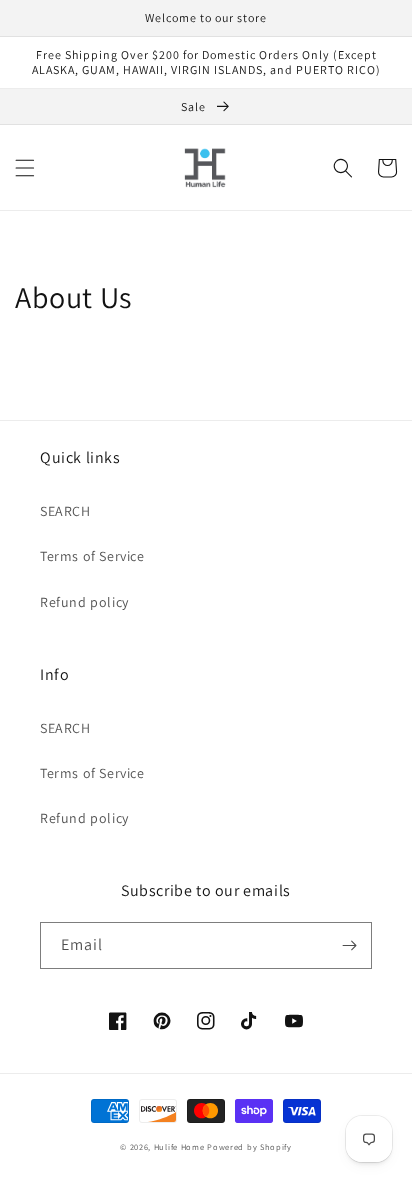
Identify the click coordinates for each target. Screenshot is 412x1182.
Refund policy (84, 602)
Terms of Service (92, 556)
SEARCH (65, 511)
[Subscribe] (349, 945)
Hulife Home (179, 1146)
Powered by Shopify (249, 1146)
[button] (25, 168)
